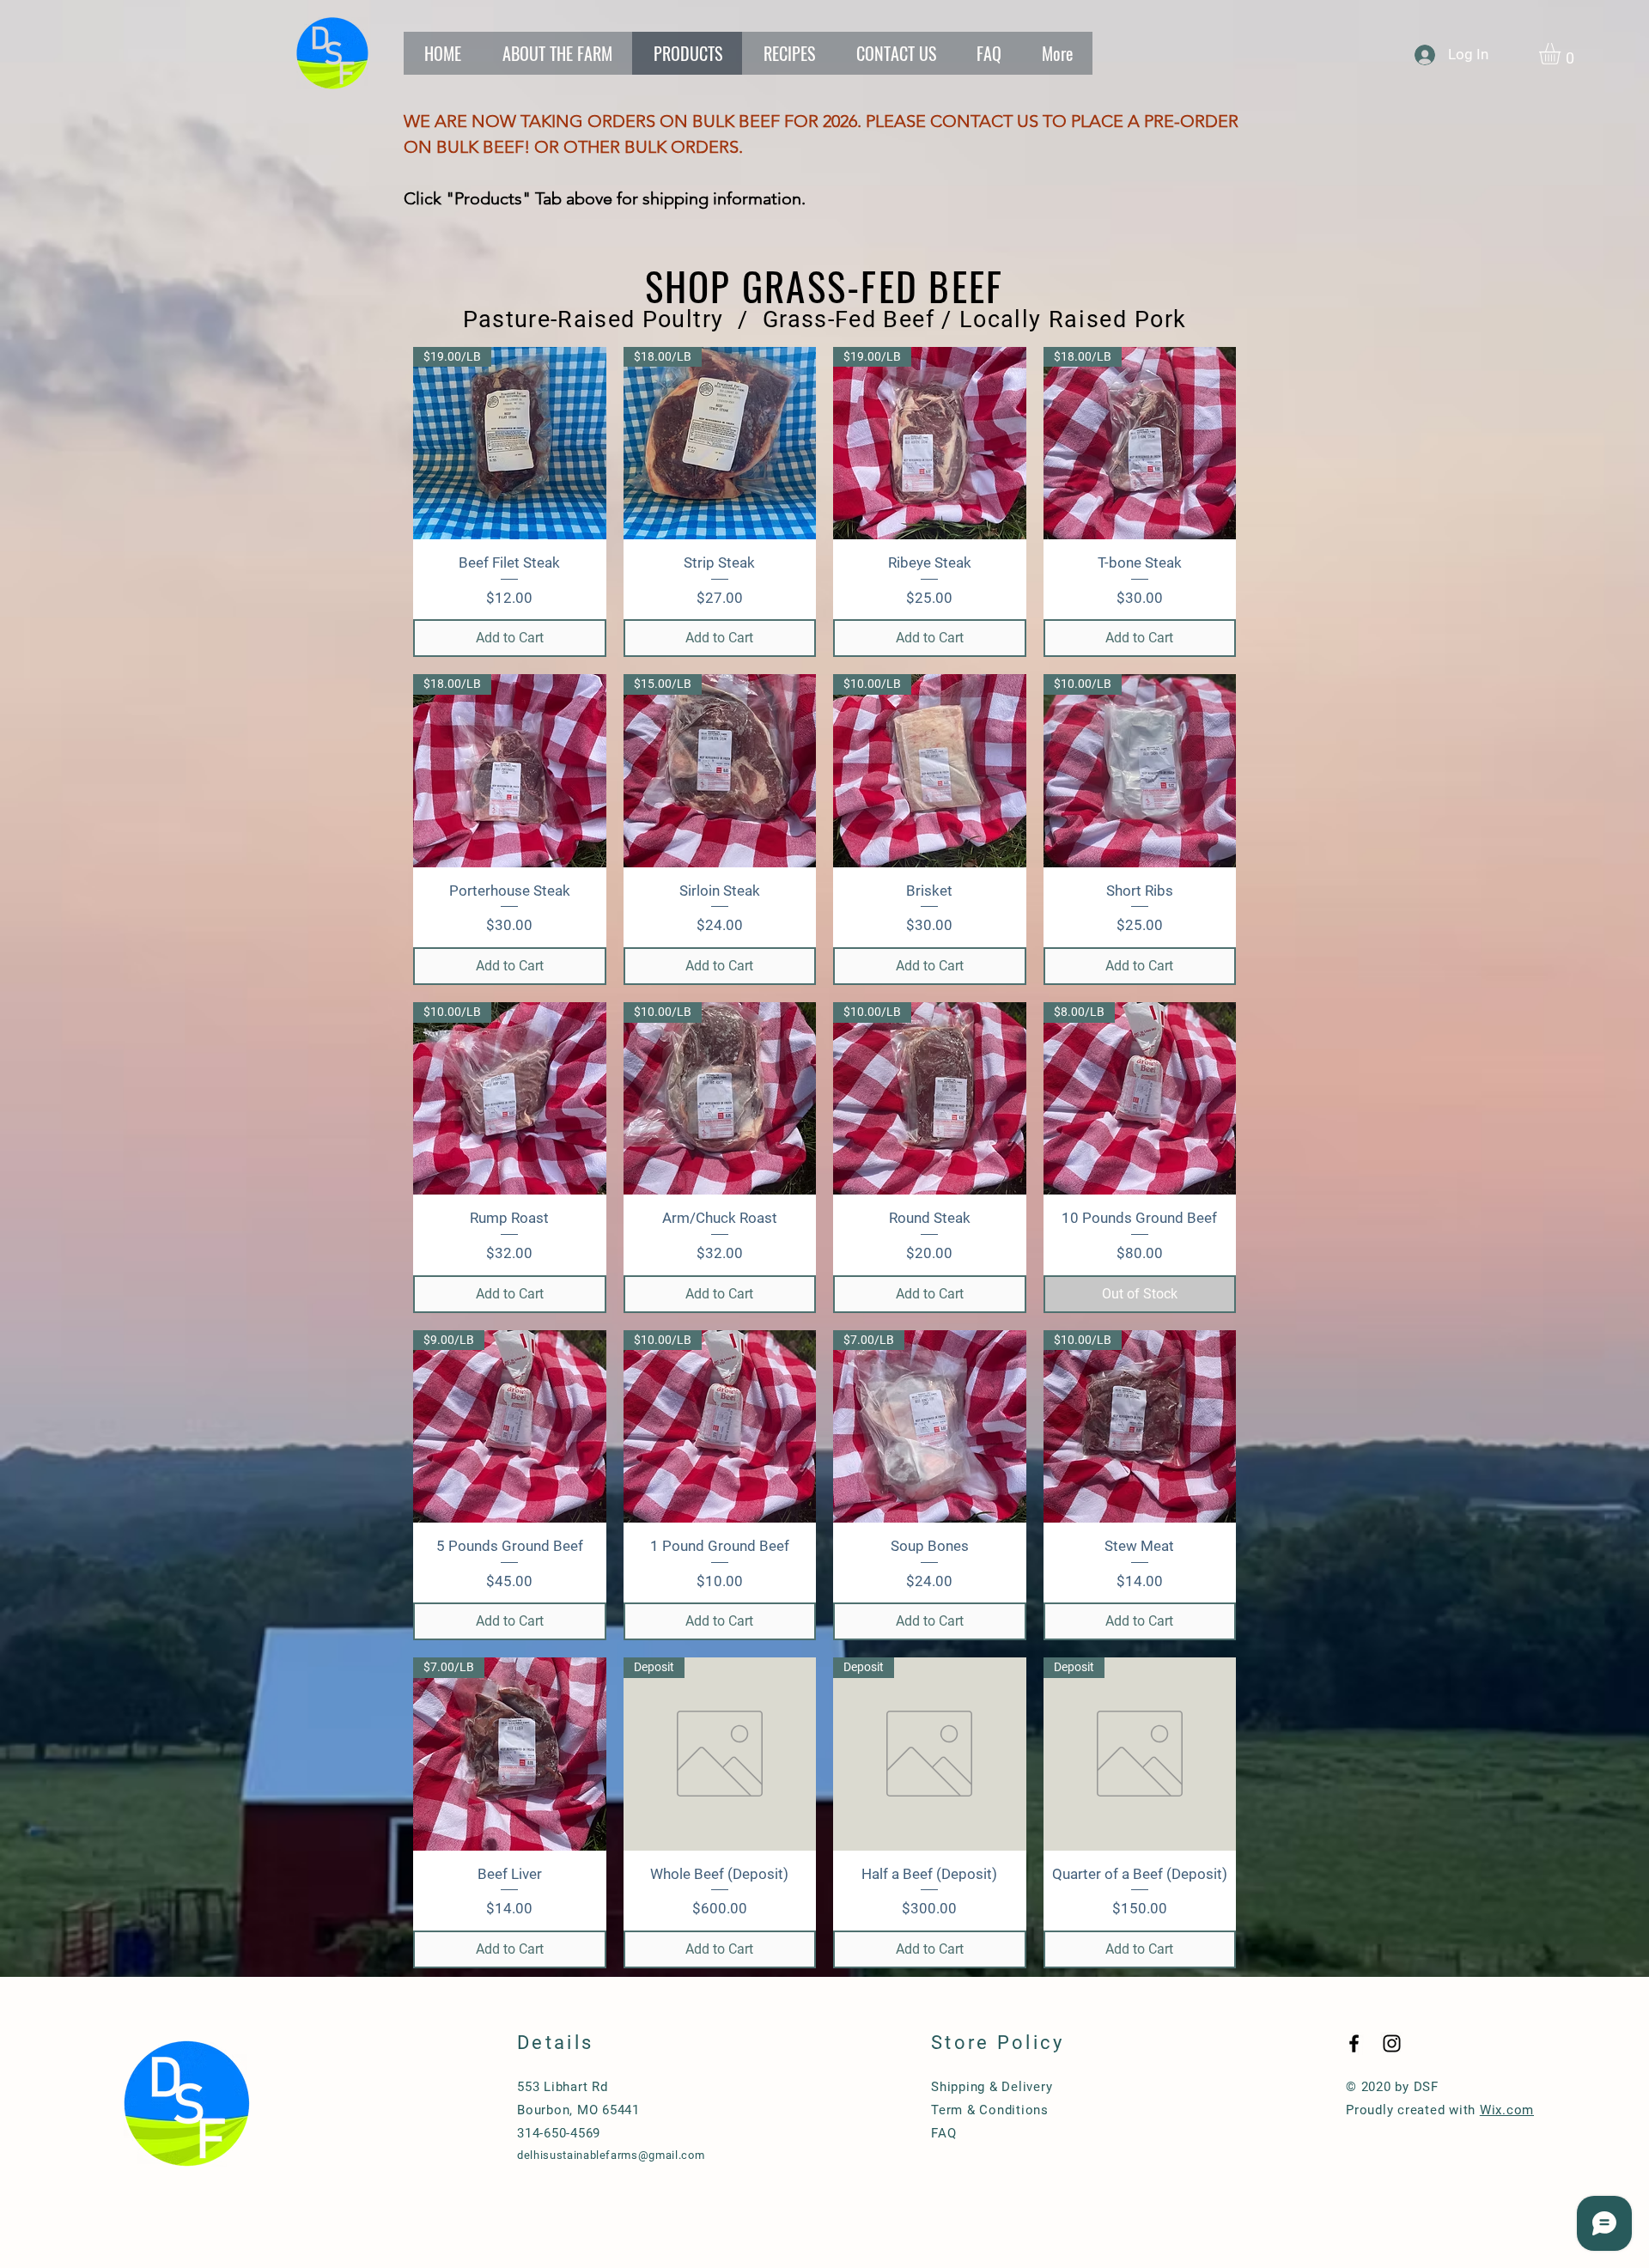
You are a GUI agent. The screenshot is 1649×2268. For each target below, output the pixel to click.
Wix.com (1507, 2110)
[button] (1562, 54)
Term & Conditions (990, 2110)
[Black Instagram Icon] (1392, 2043)
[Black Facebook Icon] (1354, 2043)
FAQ (943, 2133)
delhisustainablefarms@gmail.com (611, 2155)
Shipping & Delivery (992, 2087)
